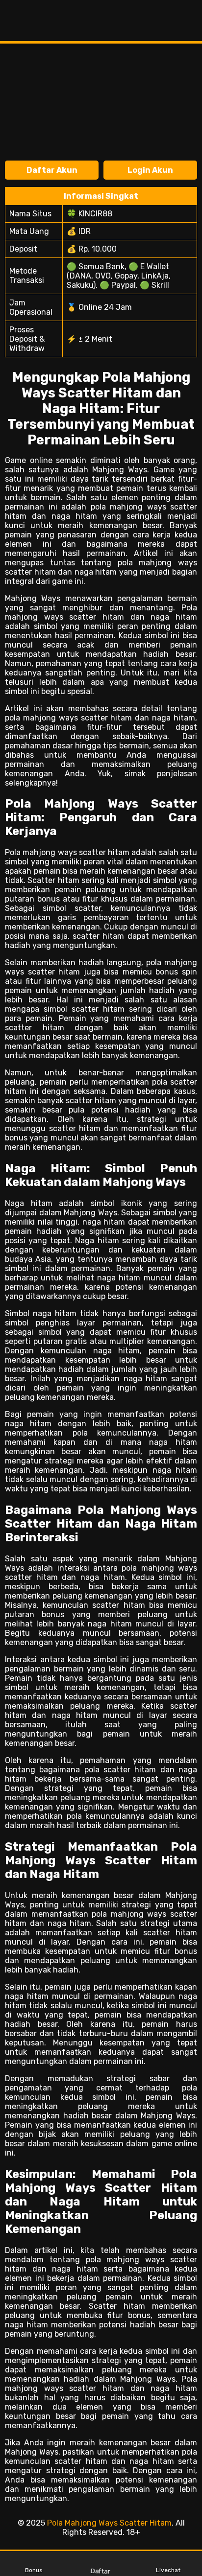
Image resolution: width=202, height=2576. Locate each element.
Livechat (168, 2570)
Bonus (34, 2570)
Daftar (100, 2571)
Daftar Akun (52, 170)
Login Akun (150, 170)
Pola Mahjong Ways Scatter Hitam (109, 2523)
